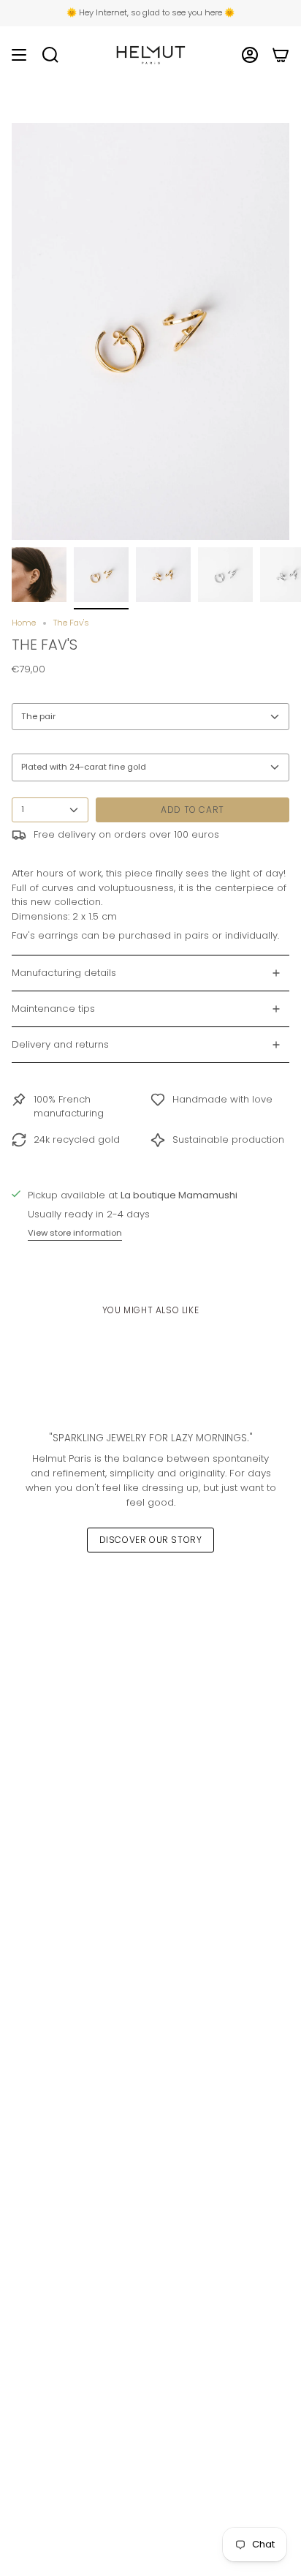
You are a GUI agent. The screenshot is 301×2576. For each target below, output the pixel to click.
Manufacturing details (64, 973)
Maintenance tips (53, 1009)
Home (24, 623)
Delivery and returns (60, 1044)
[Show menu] (19, 55)
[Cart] (281, 55)
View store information (75, 1233)
